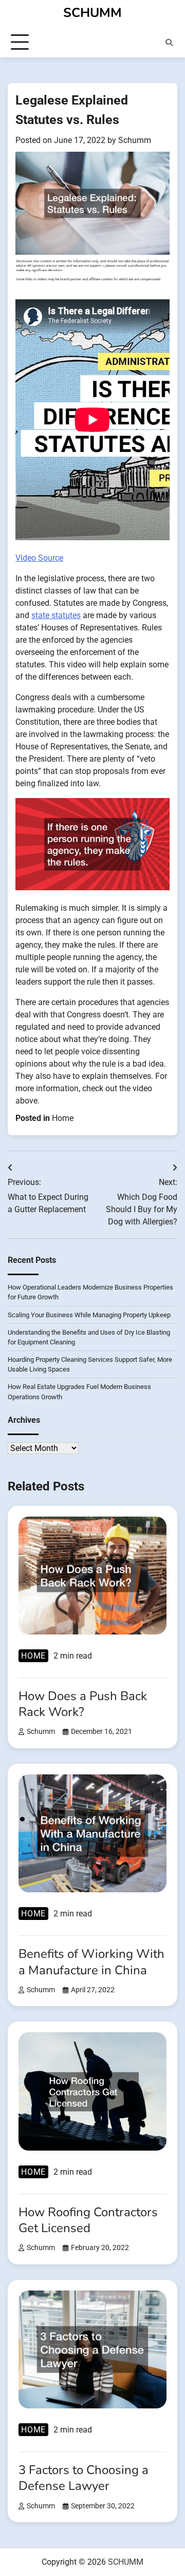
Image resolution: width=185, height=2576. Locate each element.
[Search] (169, 43)
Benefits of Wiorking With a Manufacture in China (91, 1962)
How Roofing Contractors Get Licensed (88, 2220)
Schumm (135, 140)
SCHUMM (92, 13)
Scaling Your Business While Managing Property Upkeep (89, 1315)
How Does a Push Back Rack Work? (83, 1704)
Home (63, 1118)
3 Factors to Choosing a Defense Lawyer (84, 2478)
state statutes (56, 615)
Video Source (39, 558)
